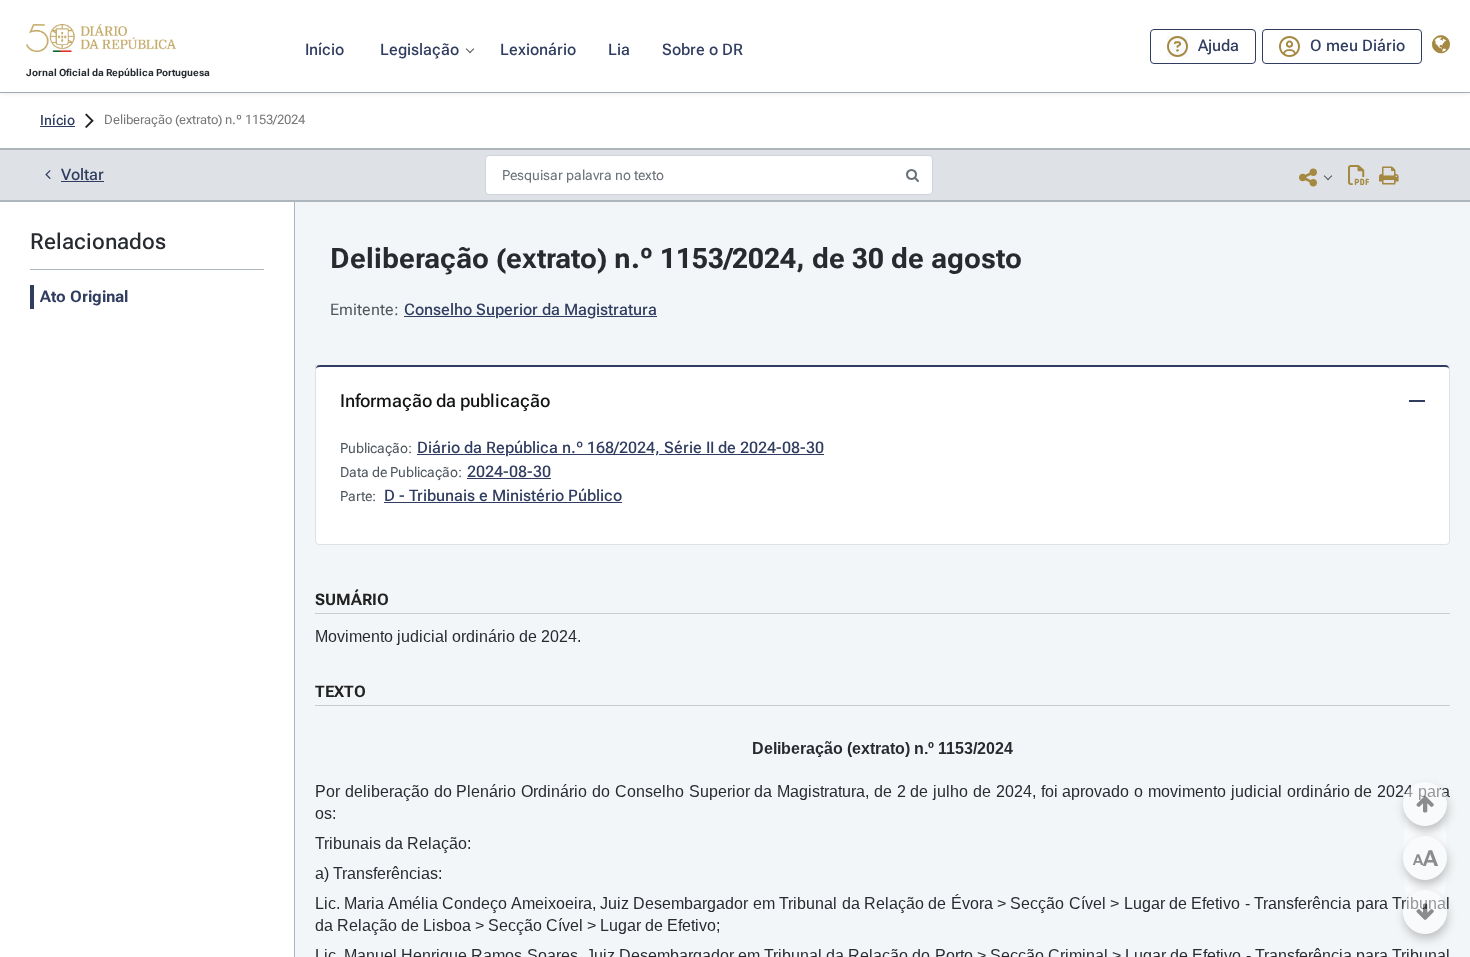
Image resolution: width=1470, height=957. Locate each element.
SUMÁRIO (352, 599)
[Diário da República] (101, 42)
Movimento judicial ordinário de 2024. (448, 636)
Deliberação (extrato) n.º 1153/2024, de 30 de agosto (676, 258)
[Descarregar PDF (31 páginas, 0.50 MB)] (1358, 177)
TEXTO (340, 691)
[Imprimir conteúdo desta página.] (1389, 177)
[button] (101, 41)
